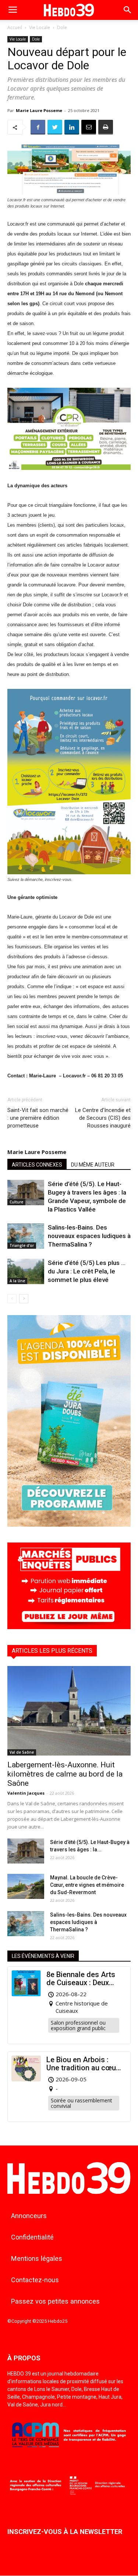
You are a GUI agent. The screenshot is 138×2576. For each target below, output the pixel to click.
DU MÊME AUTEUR (93, 1165)
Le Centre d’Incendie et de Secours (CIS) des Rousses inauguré (103, 1118)
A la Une (17, 1281)
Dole (62, 27)
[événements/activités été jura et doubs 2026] (69, 1525)
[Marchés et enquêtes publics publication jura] (69, 1627)
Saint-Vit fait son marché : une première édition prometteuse (38, 1118)
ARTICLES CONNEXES (37, 1165)
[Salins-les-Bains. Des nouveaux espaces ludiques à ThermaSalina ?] (26, 1236)
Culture (16, 1202)
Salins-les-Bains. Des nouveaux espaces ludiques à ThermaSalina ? (89, 1236)
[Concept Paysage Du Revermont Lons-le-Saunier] (69, 476)
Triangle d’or (22, 1245)
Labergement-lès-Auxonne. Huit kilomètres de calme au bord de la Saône (65, 1774)
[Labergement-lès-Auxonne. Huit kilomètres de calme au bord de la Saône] (69, 1711)
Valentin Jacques (26, 1793)
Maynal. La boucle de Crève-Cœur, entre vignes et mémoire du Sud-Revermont (87, 1885)
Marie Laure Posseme (39, 110)
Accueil (15, 27)
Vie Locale (40, 27)
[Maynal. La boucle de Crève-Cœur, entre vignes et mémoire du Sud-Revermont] (26, 1887)
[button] (128, 10)
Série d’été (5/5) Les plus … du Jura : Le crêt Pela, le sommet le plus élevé (87, 1271)
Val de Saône (22, 1752)
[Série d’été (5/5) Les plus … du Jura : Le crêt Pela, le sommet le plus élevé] (26, 1271)
